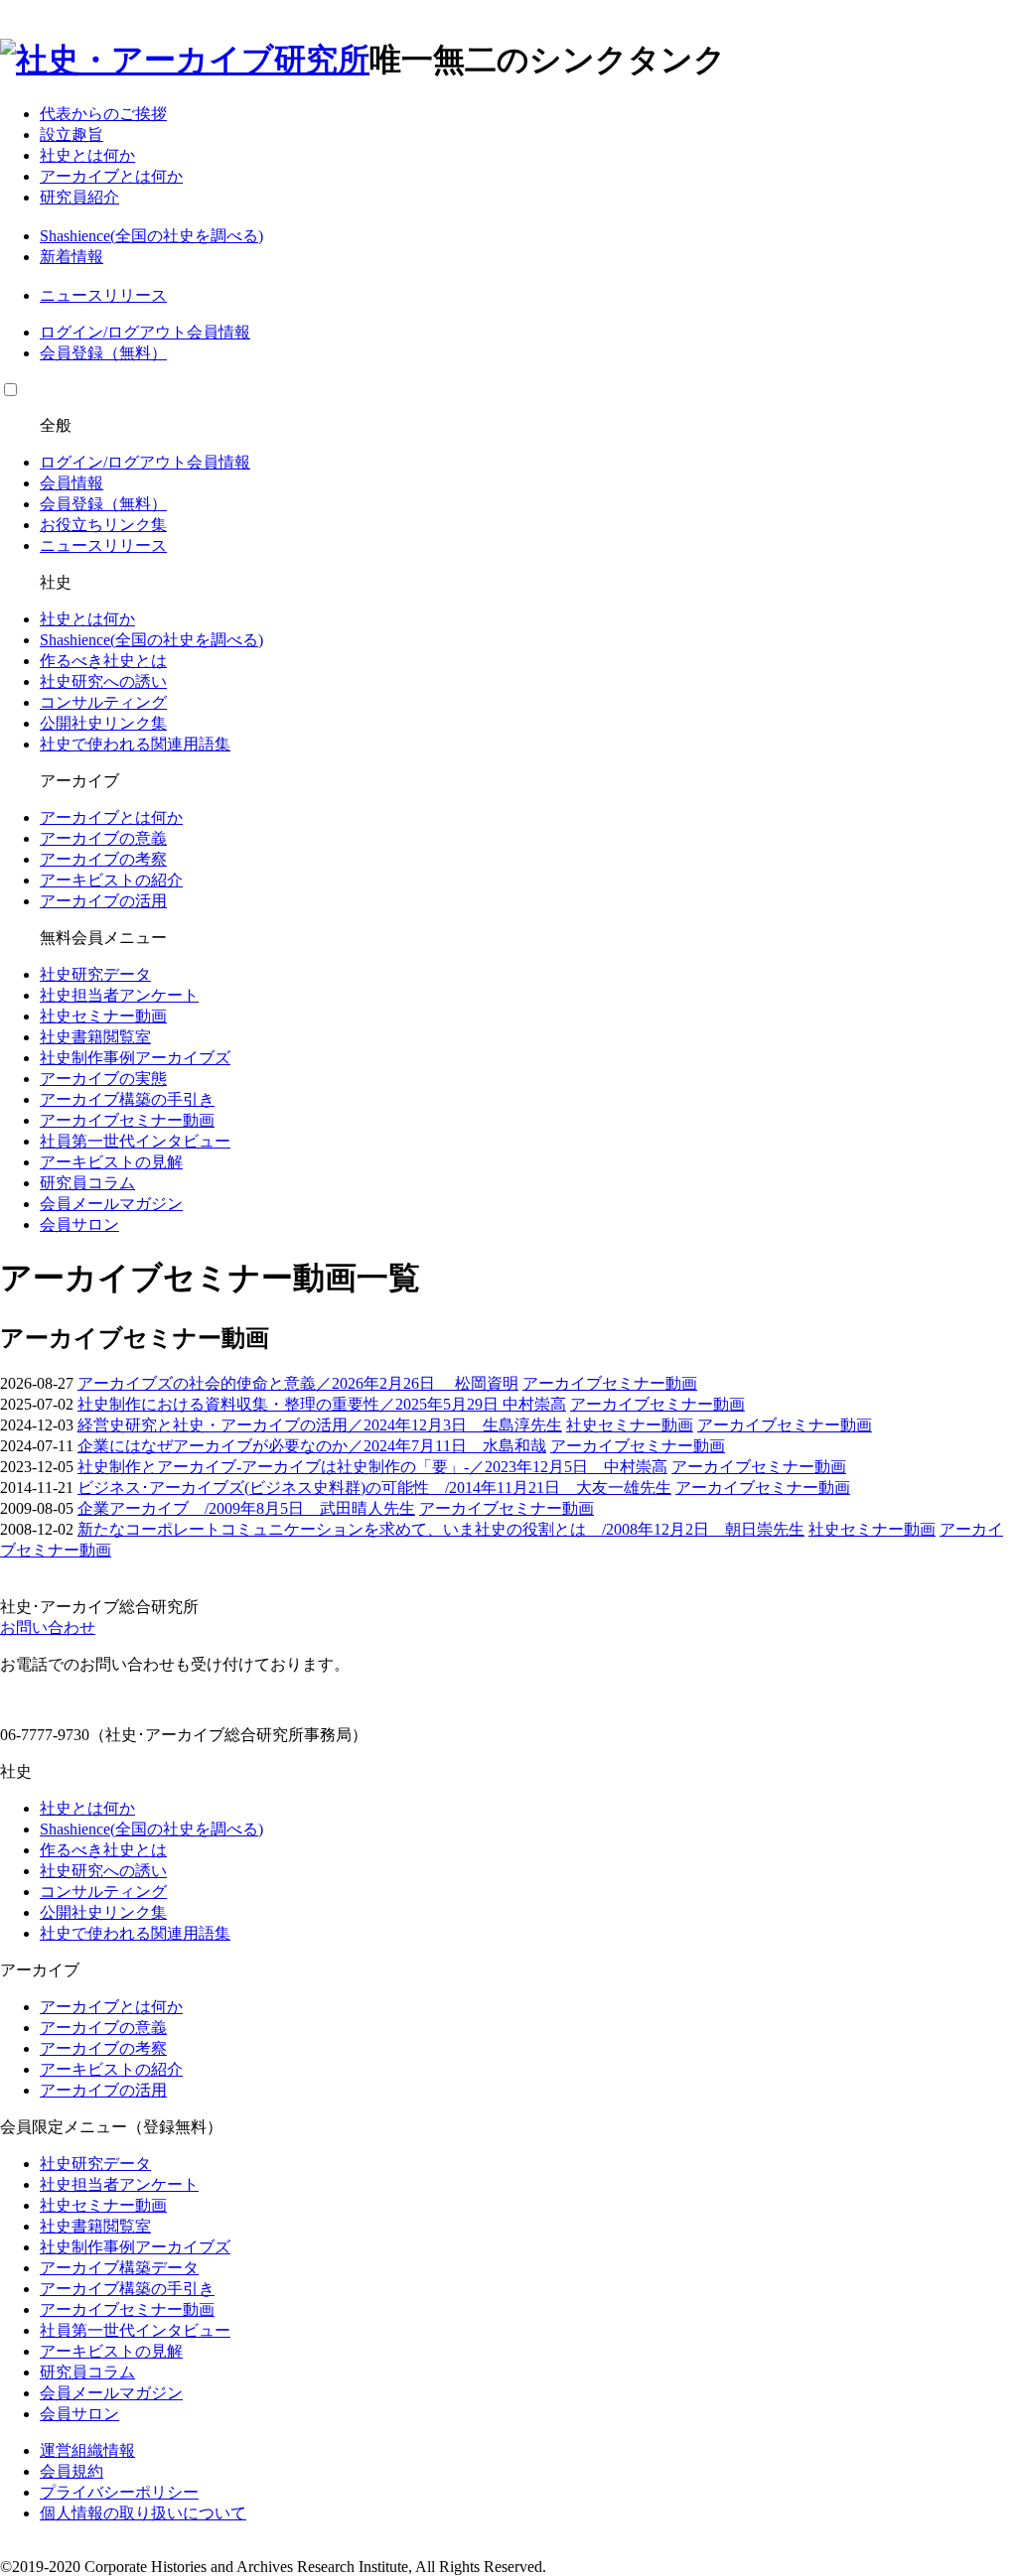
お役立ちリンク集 (103, 525)
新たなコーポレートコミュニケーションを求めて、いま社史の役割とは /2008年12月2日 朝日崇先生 (441, 1529)
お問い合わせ (48, 1627)
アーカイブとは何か (111, 176)
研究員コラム (87, 1183)
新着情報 (72, 257)
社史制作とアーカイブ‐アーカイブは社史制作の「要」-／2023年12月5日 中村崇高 (372, 1467)
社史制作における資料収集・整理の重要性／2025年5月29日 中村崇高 (322, 1404)
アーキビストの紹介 (111, 880)
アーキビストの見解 (111, 1162)
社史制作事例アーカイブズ (135, 1058)
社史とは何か (87, 155)
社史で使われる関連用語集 (135, 744)
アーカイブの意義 (103, 838)
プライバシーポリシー (119, 2492)
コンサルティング (103, 702)
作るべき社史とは (103, 661)
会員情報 (218, 332)
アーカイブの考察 (103, 859)
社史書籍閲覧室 (95, 1037)
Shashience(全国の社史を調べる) (151, 236)
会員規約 (72, 2471)
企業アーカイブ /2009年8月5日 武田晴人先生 (246, 1508)
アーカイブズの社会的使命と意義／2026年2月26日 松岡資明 (298, 1383)
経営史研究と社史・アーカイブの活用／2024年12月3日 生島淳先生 (320, 1425)
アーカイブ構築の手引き (127, 1099)
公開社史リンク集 (103, 723)
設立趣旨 (72, 135)
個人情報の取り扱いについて (143, 2513)
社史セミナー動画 (103, 1016)
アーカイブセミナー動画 (127, 1120)
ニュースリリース (103, 295)
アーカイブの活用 (103, 901)
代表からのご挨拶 (103, 114)
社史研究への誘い (103, 681)
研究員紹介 (79, 197)
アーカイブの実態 (103, 1079)
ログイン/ (73, 332)
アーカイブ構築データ (119, 2268)
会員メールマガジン (111, 1204)
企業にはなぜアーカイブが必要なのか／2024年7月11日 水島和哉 (312, 1446)
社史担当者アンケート (119, 995)
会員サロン (79, 1224)
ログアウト (147, 332)
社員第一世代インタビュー (135, 1141)
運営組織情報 (87, 2450)
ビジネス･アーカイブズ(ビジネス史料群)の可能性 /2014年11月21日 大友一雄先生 (374, 1488)
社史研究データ (95, 974)
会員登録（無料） (103, 353)
